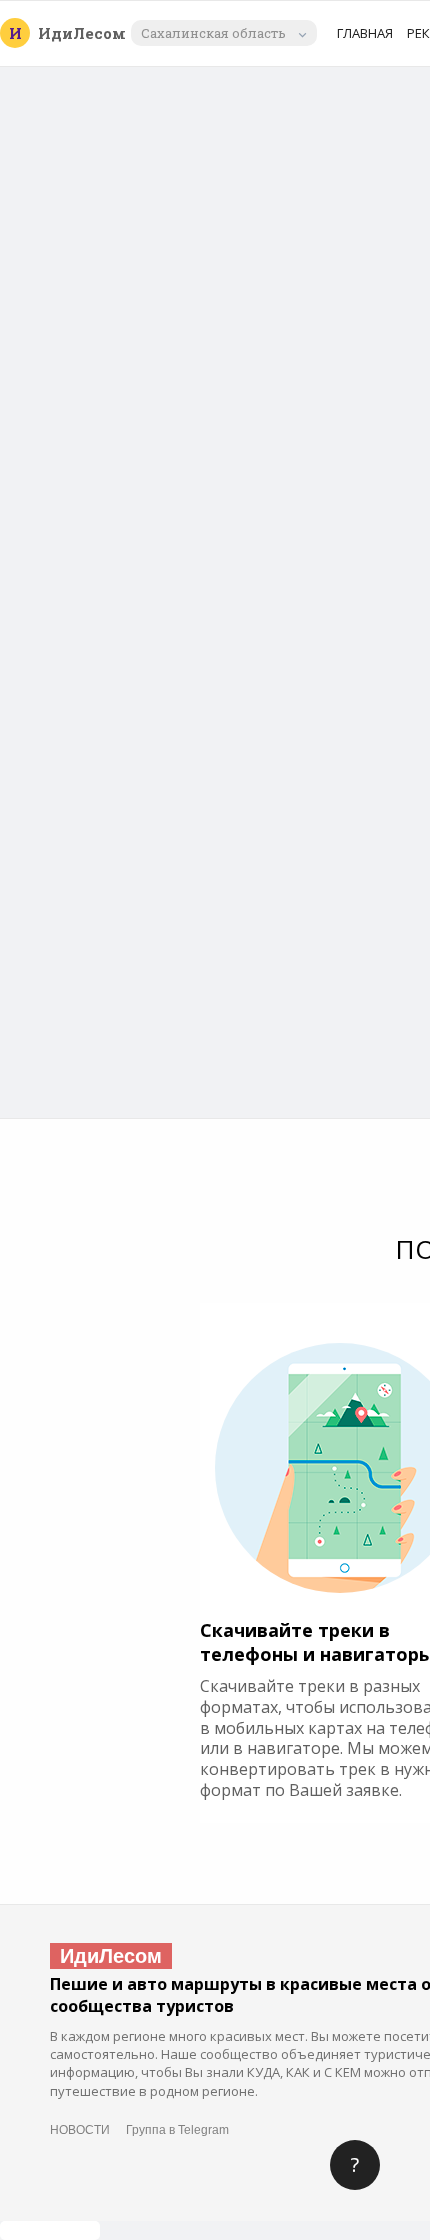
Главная (365, 33)
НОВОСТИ (80, 2130)
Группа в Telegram (177, 2130)
